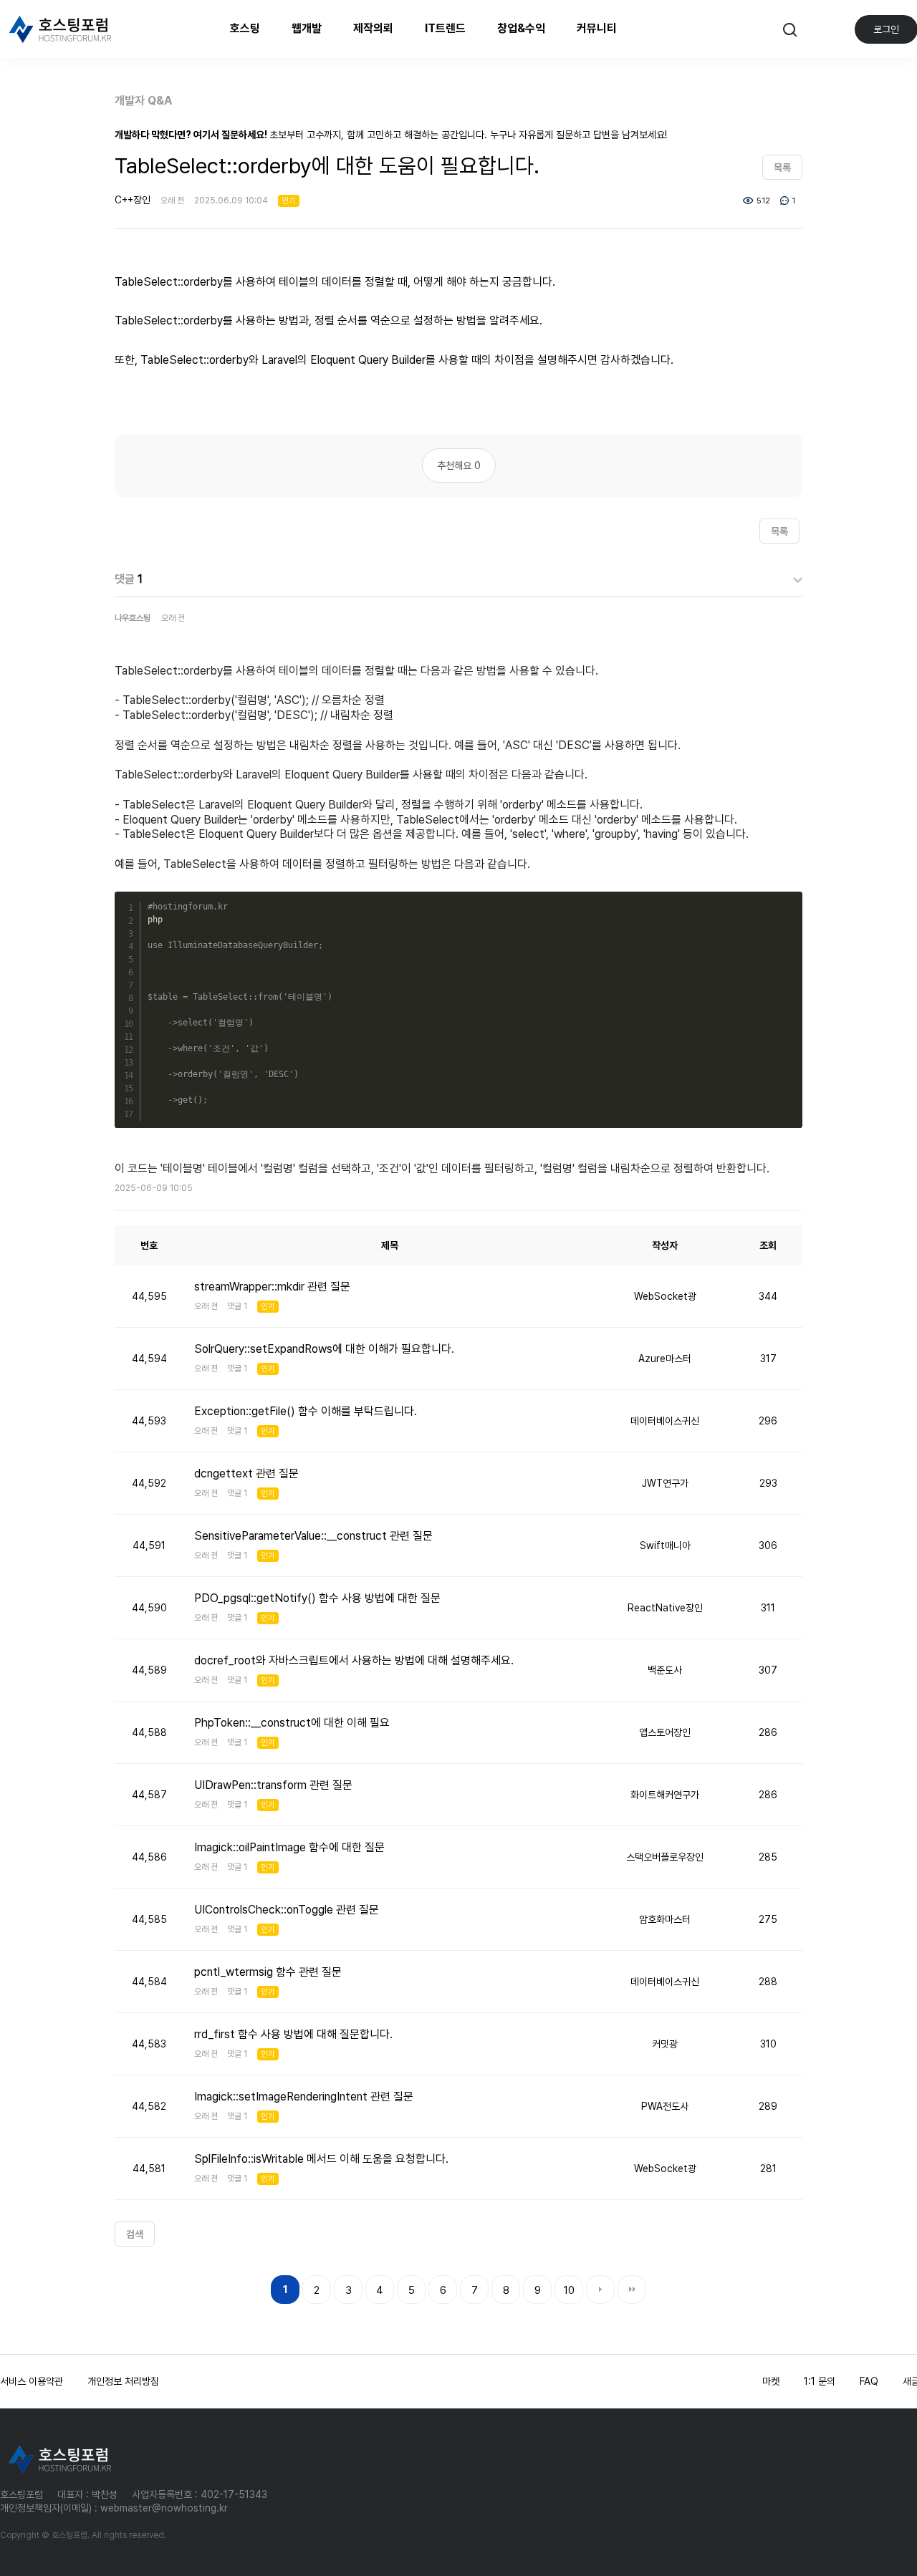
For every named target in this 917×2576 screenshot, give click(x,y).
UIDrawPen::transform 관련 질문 (273, 1785)
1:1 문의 (820, 2381)
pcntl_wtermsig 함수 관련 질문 (268, 1972)
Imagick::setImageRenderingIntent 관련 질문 (304, 2097)
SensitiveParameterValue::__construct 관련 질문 (313, 1536)
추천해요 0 (459, 465)
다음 (600, 2290)
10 (569, 2290)
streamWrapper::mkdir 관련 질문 (272, 1287)
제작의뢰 (373, 28)
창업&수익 (521, 28)
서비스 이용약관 (32, 2381)
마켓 (771, 2381)
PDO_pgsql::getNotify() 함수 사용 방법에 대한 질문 (317, 1598)
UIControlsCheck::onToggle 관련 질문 (287, 1910)
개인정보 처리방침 (123, 2381)
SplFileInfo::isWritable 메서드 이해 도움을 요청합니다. (321, 2159)
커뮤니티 (597, 28)
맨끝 (632, 2290)
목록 (782, 168)
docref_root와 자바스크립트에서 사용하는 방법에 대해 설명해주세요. (354, 1660)
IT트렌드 (445, 28)
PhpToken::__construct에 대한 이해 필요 (292, 1723)
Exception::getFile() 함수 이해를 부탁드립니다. (306, 1411)
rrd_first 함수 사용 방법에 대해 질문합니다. (293, 2034)
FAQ (869, 2381)
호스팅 (245, 28)
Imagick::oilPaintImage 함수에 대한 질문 (289, 1847)
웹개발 (307, 28)
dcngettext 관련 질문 (246, 1473)
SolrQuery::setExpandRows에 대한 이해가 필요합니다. (324, 1349)
